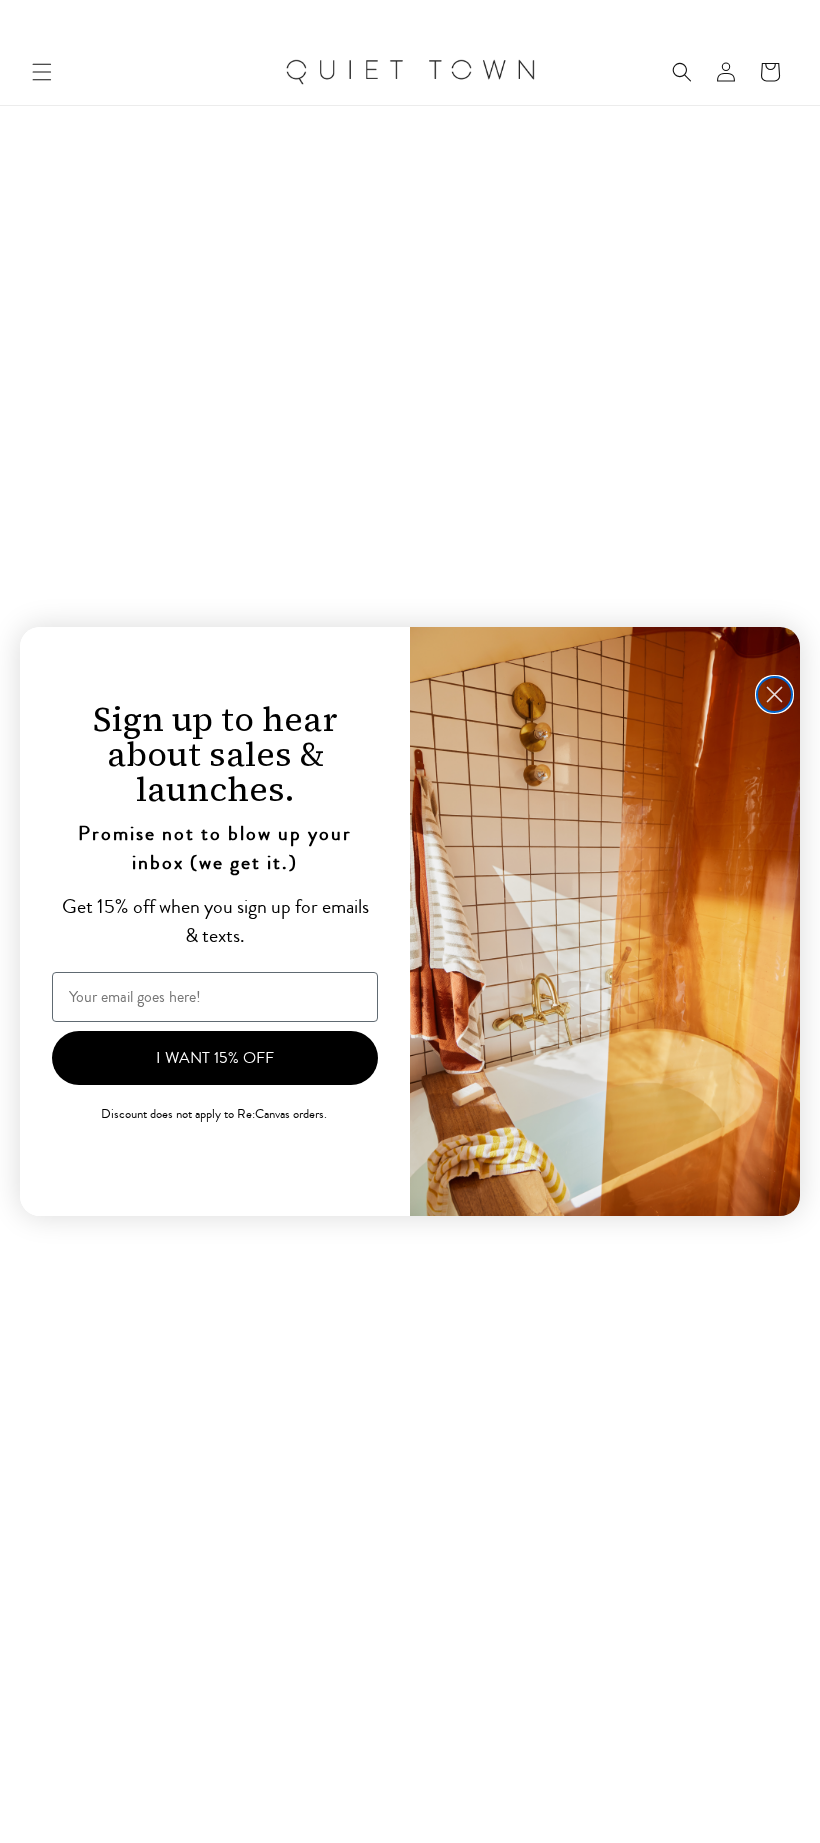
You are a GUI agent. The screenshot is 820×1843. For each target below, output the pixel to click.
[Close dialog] (774, 694)
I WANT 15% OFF (215, 1058)
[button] (42, 72)
